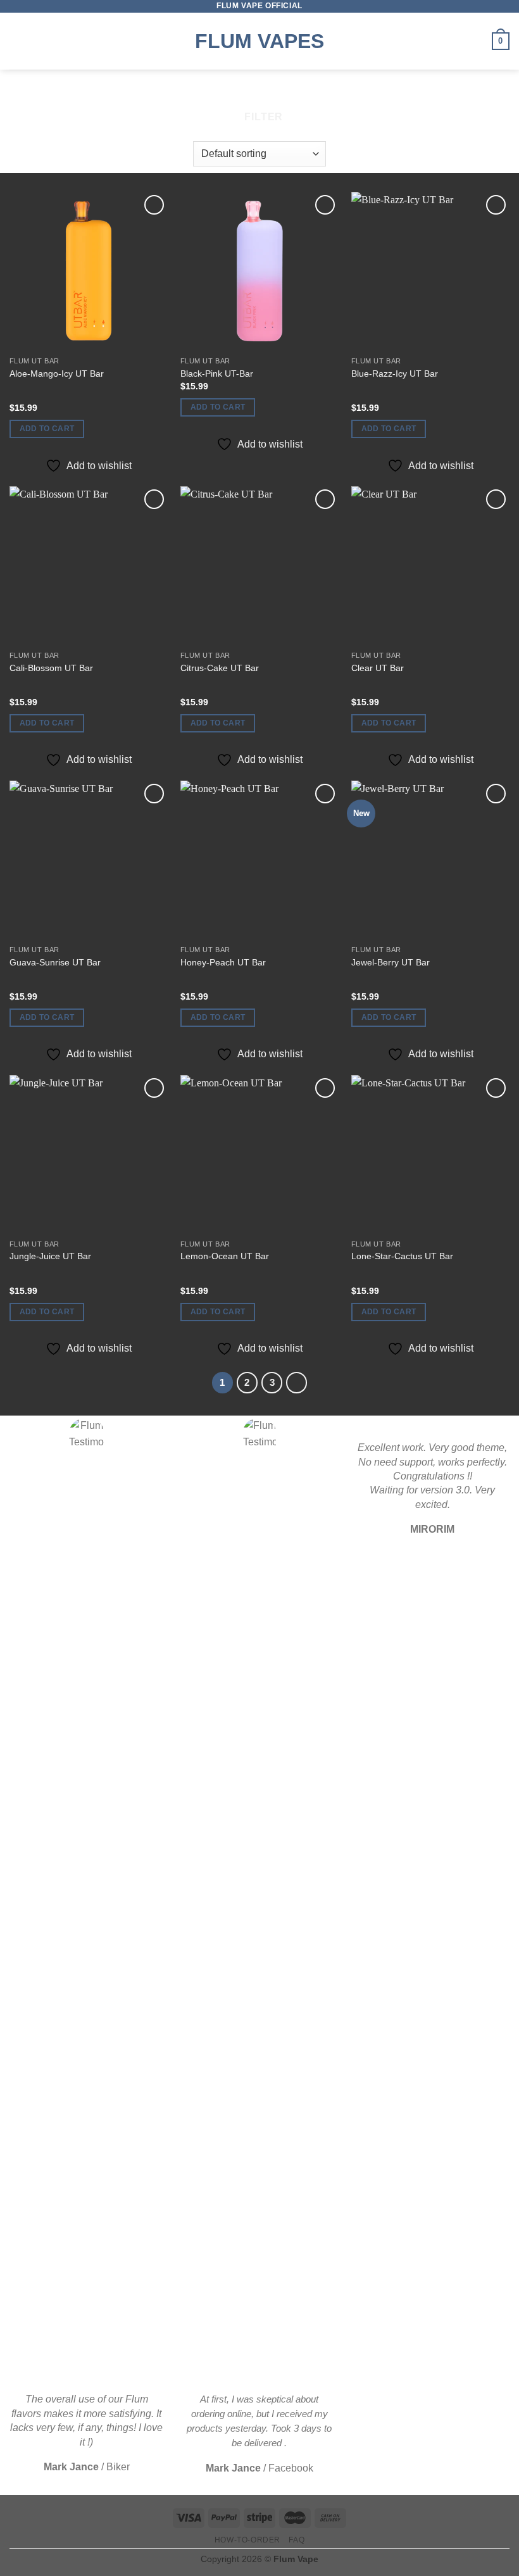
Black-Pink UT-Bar (217, 374)
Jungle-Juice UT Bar (50, 1256)
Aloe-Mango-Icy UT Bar (57, 374)
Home (212, 92)
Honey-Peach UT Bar (223, 962)
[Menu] (17, 41)
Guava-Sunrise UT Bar (55, 962)
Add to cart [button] (47, 429)
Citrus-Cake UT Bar (220, 668)
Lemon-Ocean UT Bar (225, 1256)
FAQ (297, 2540)
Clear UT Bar (378, 668)
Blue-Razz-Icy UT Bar (395, 374)
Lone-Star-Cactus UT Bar (402, 1256)
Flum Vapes (259, 41)
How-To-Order (247, 2540)
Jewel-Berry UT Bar (391, 962)
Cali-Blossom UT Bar (51, 668)
